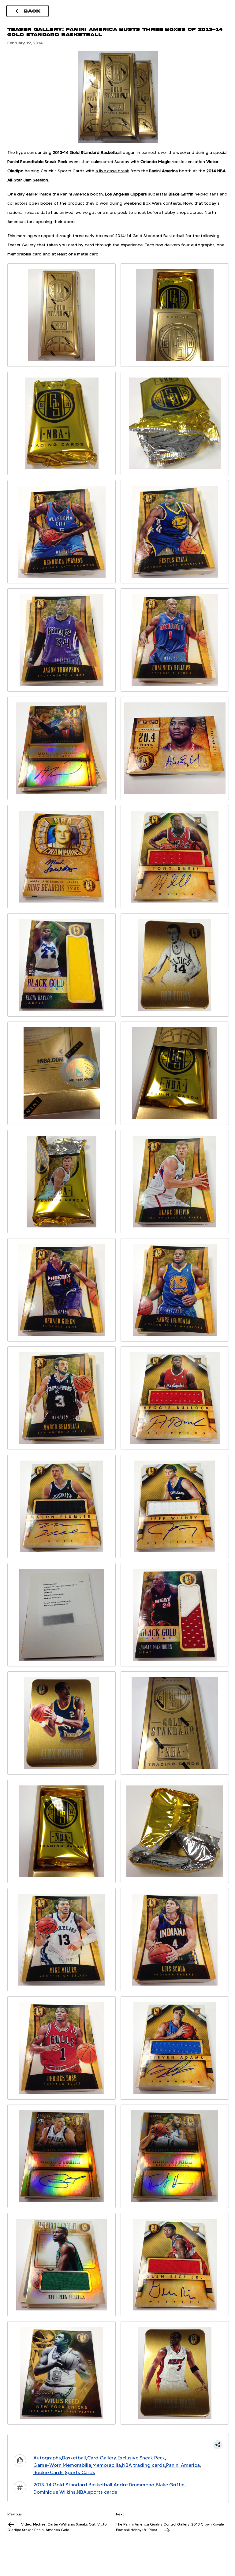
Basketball (74, 2458)
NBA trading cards (144, 2465)
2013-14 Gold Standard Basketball (73, 2485)
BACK (32, 11)
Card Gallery (102, 2458)
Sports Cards (80, 2472)
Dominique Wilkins (54, 2492)
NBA (82, 2492)
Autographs (47, 2458)
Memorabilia (107, 2465)
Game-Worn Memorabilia (62, 2465)
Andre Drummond (134, 2485)
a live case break (112, 171)
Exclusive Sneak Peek (141, 2458)
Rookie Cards (48, 2472)
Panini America (183, 2465)
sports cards (103, 2492)
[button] (118, 2445)
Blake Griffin (170, 2485)
